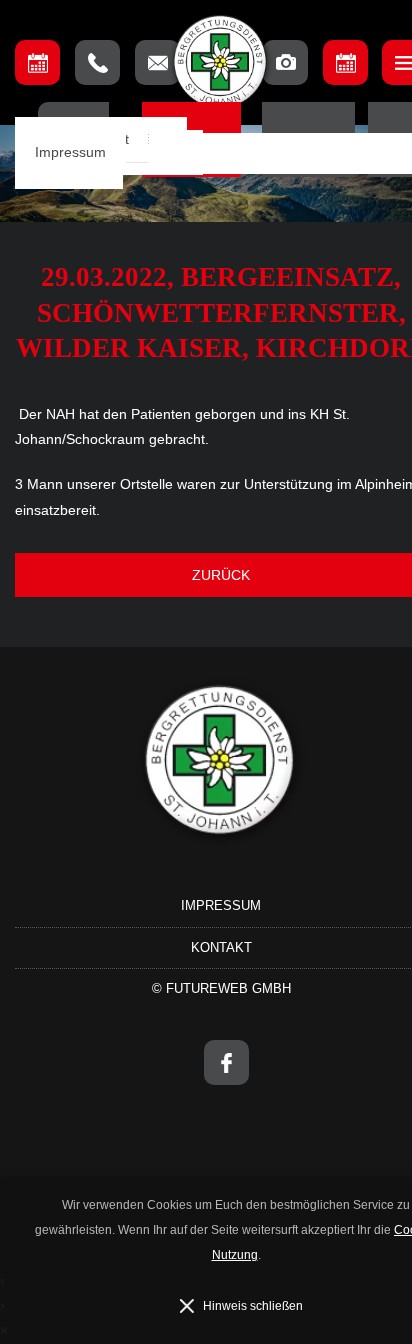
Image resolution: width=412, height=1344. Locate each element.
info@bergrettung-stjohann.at (157, 62)
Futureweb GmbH (228, 988)
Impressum (70, 152)
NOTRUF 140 (97, 62)
